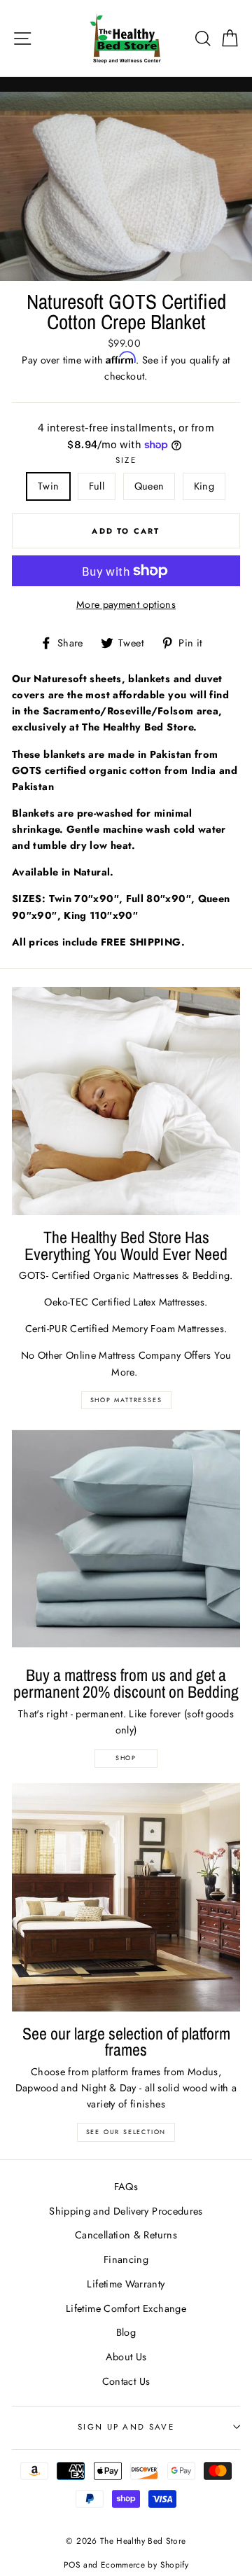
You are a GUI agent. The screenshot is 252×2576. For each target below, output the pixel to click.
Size (126, 460)
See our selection (126, 2132)
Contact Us (126, 2381)
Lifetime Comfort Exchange (126, 2308)
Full (97, 486)
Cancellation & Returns (126, 2235)
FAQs (126, 2187)
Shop (126, 1758)
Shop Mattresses (126, 1400)
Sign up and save (126, 2427)
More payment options (126, 604)
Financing (126, 2259)
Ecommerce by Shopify (145, 2564)
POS (72, 2564)
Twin (48, 486)
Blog (126, 2332)
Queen (149, 486)
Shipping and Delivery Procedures (126, 2211)
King (204, 486)
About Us (126, 2357)
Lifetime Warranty (126, 2284)
